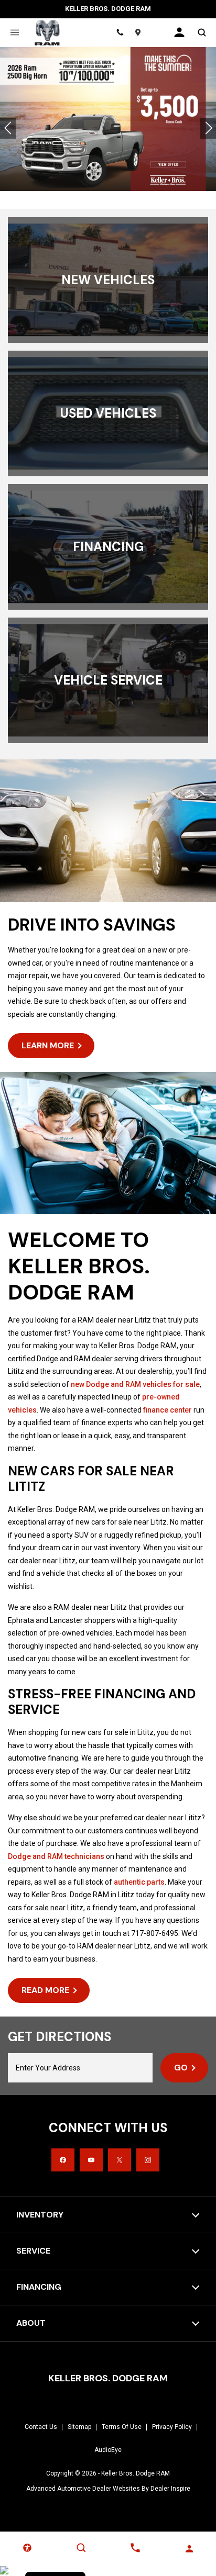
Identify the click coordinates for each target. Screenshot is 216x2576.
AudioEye (108, 2450)
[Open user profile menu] (179, 32)
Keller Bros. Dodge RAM (136, 2473)
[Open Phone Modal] (120, 32)
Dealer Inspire (170, 2489)
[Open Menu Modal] (14, 32)
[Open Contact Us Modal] (135, 2548)
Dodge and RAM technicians (56, 1856)
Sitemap (79, 2427)
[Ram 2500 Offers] (108, 119)
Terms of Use (122, 2427)
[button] (8, 128)
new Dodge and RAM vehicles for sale (135, 1384)
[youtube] (91, 2160)
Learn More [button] (48, 1045)
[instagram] (148, 2160)
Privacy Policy (172, 2427)
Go (181, 2068)
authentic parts (139, 1882)
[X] (120, 2160)
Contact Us (41, 2427)
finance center (168, 1410)
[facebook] (63, 2160)
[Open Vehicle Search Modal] (202, 32)
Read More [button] (45, 1990)
